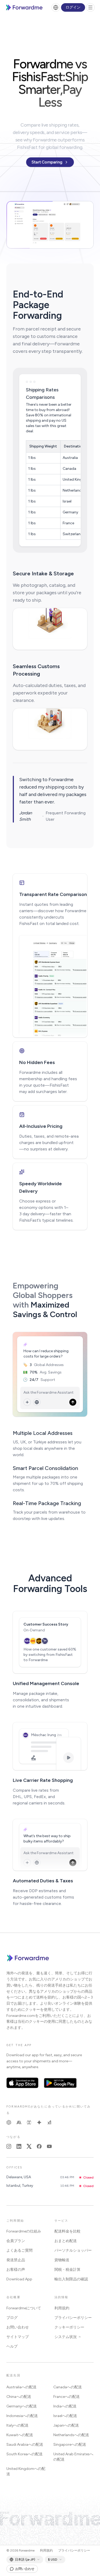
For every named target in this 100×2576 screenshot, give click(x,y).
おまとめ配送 (66, 2241)
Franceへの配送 (67, 2397)
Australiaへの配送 (21, 2387)
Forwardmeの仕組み (24, 2231)
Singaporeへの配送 (70, 2445)
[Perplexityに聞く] (29, 2122)
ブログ (12, 2318)
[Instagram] (9, 2146)
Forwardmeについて (24, 2308)
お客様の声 (16, 2270)
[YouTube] (49, 2146)
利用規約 (62, 2308)
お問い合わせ (18, 2327)
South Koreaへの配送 (25, 2454)
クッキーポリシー (69, 2327)
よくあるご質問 (19, 2250)
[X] (29, 2146)
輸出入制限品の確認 (71, 2279)
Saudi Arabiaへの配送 (25, 2445)
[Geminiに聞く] (39, 2122)
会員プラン (16, 2241)
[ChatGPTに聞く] (9, 2122)
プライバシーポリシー (73, 2318)
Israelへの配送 (65, 2416)
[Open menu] (90, 7)
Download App (19, 2279)
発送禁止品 (16, 2260)
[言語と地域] (56, 7)
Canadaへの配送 (68, 2387)
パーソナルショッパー (73, 2250)
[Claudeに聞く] (19, 2122)
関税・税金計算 (67, 2270)
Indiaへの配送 (65, 2406)
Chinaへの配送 (19, 2397)
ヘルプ (12, 2346)
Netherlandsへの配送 (71, 2435)
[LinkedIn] (19, 2146)
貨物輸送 (62, 2260)
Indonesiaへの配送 (22, 2416)
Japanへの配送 (66, 2425)
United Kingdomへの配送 (26, 2471)
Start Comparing (47, 162)
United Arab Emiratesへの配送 (73, 2457)
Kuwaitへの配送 (20, 2435)
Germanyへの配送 (22, 2406)
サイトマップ (18, 2337)
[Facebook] (39, 2146)
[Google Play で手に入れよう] (60, 2083)
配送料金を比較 (67, 2231)
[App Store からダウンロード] (22, 2083)
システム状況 (66, 2337)
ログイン (73, 7)
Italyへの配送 (17, 2425)
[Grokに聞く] (49, 2122)
